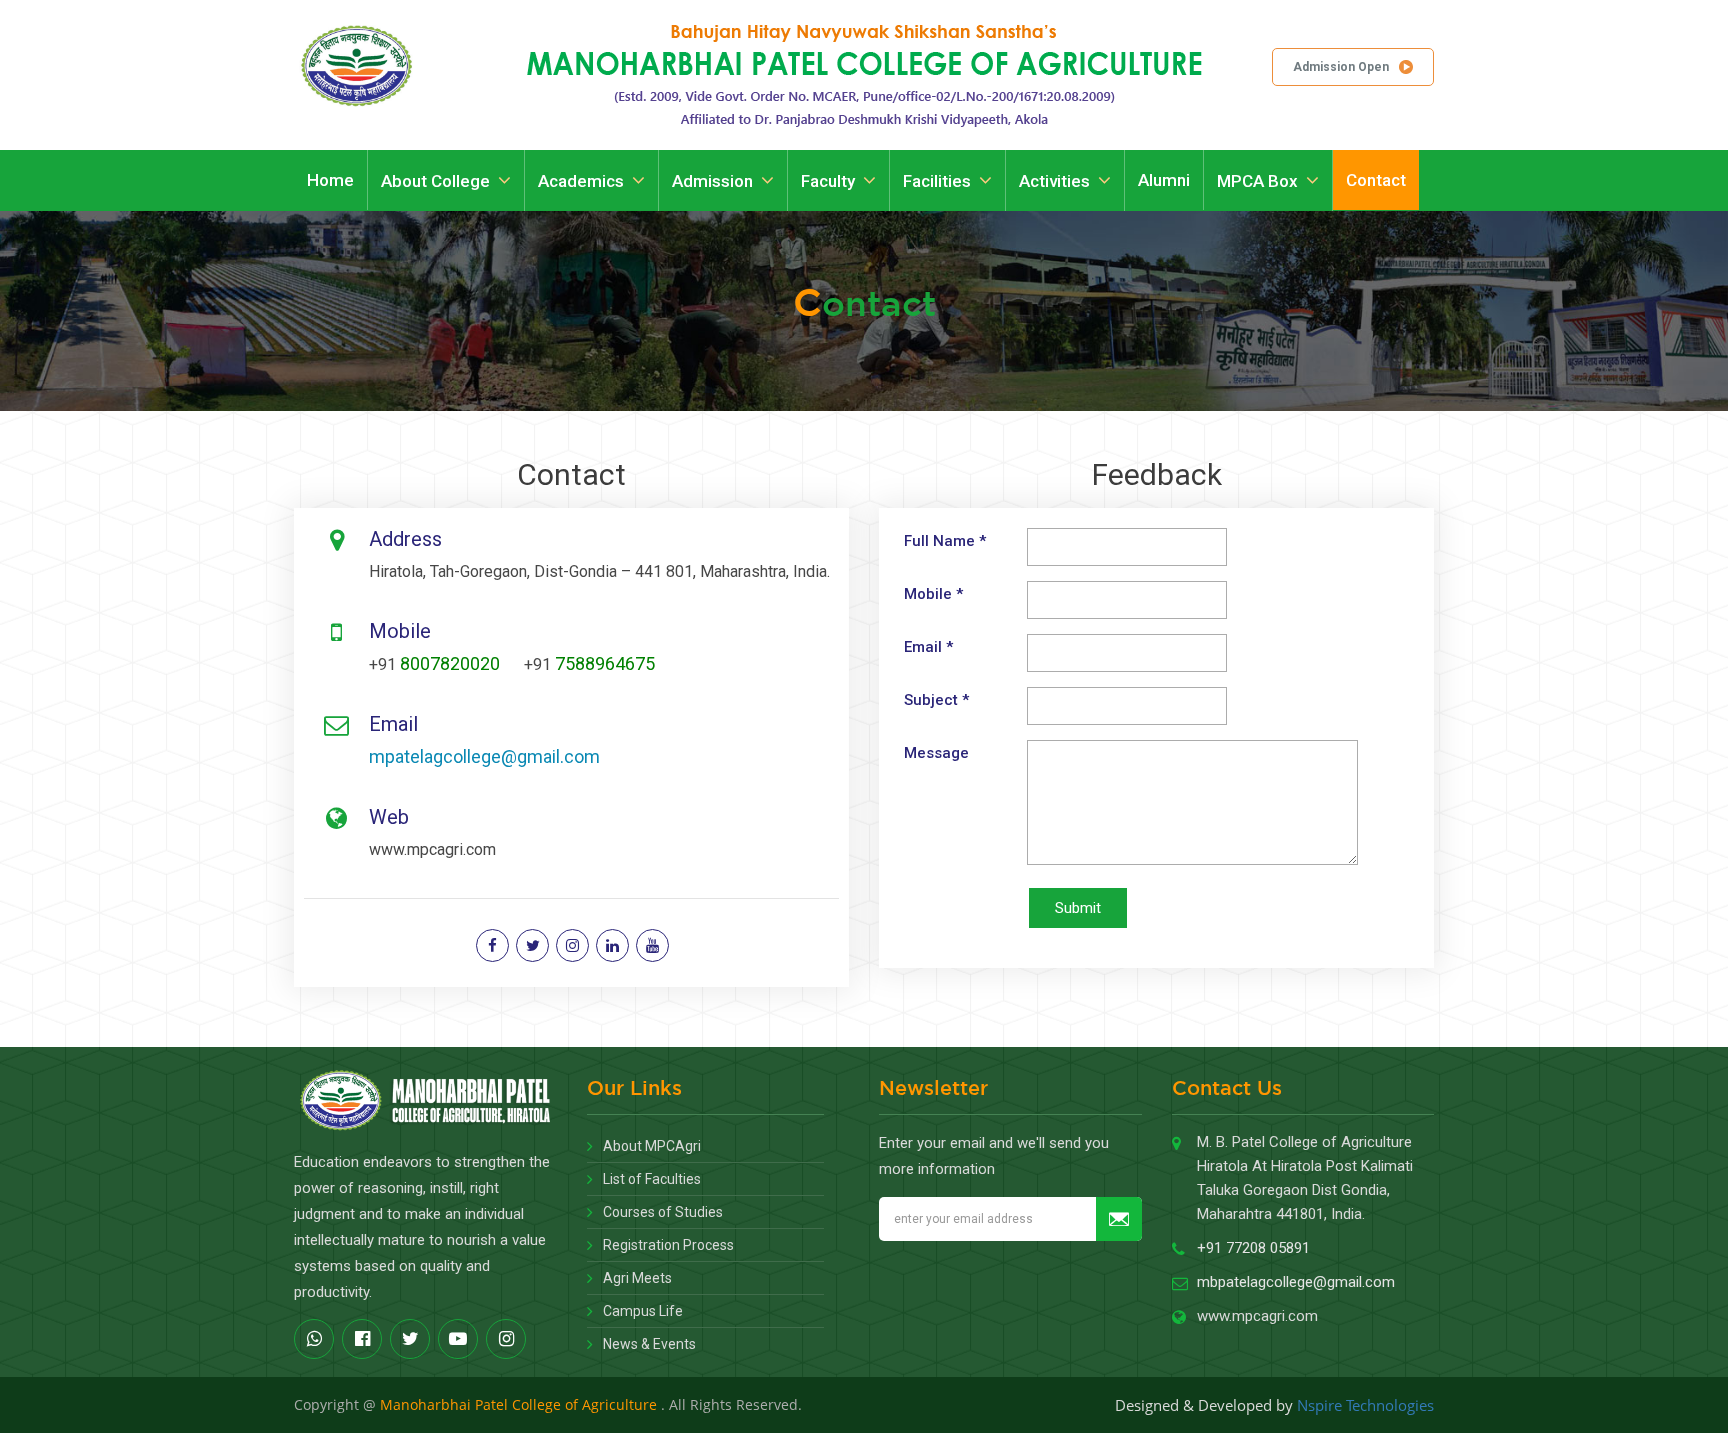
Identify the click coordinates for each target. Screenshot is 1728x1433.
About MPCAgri (652, 1146)
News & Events (649, 1344)
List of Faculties (652, 1179)
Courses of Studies (663, 1212)
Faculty (828, 181)
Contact (1376, 180)
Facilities (937, 181)
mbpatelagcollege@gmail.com (1296, 1282)
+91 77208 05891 (1253, 1248)
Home (330, 180)
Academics (581, 181)
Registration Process (668, 1245)
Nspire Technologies (1365, 1405)
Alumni (1164, 180)
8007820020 (450, 663)
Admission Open (1341, 67)
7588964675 (605, 663)
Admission (712, 181)
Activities (1054, 181)
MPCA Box (1257, 181)
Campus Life (643, 1311)
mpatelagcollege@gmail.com (484, 756)
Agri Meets (637, 1278)
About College (435, 181)
